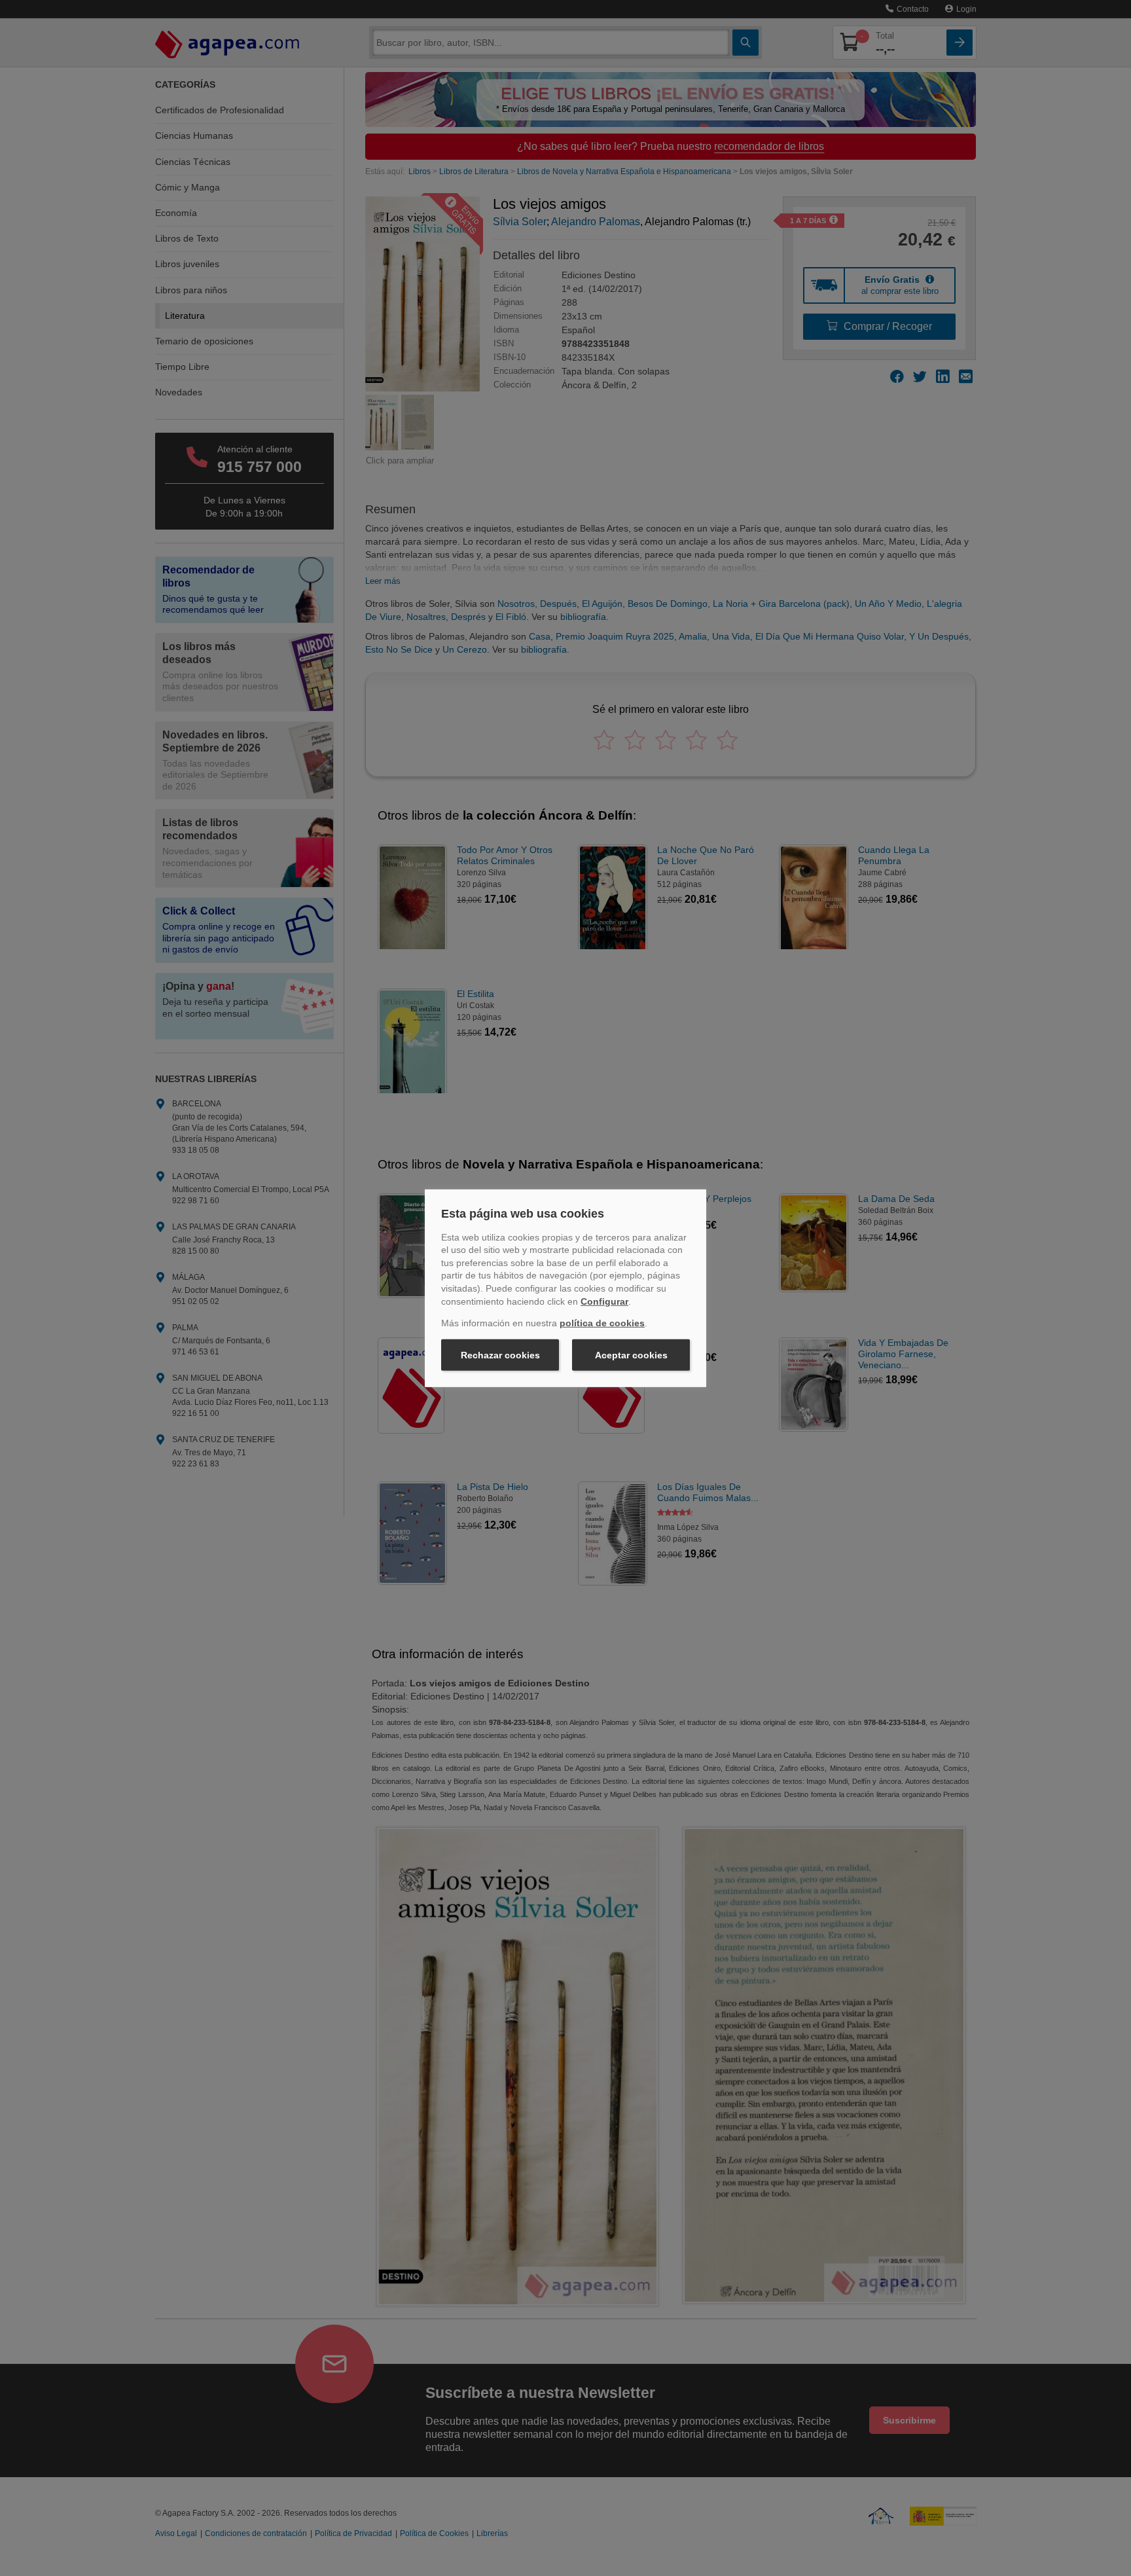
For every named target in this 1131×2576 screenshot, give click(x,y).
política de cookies (602, 1323)
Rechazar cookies (500, 1355)
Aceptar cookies (631, 1355)
